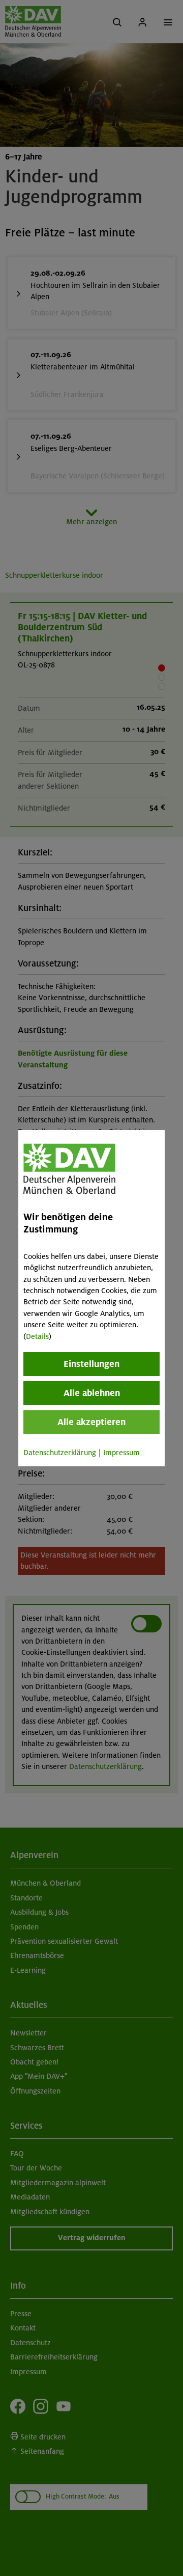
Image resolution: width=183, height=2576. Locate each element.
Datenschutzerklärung (60, 1453)
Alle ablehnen (92, 1393)
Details (37, 1336)
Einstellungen (91, 1364)
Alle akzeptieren (91, 1422)
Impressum (121, 1453)
